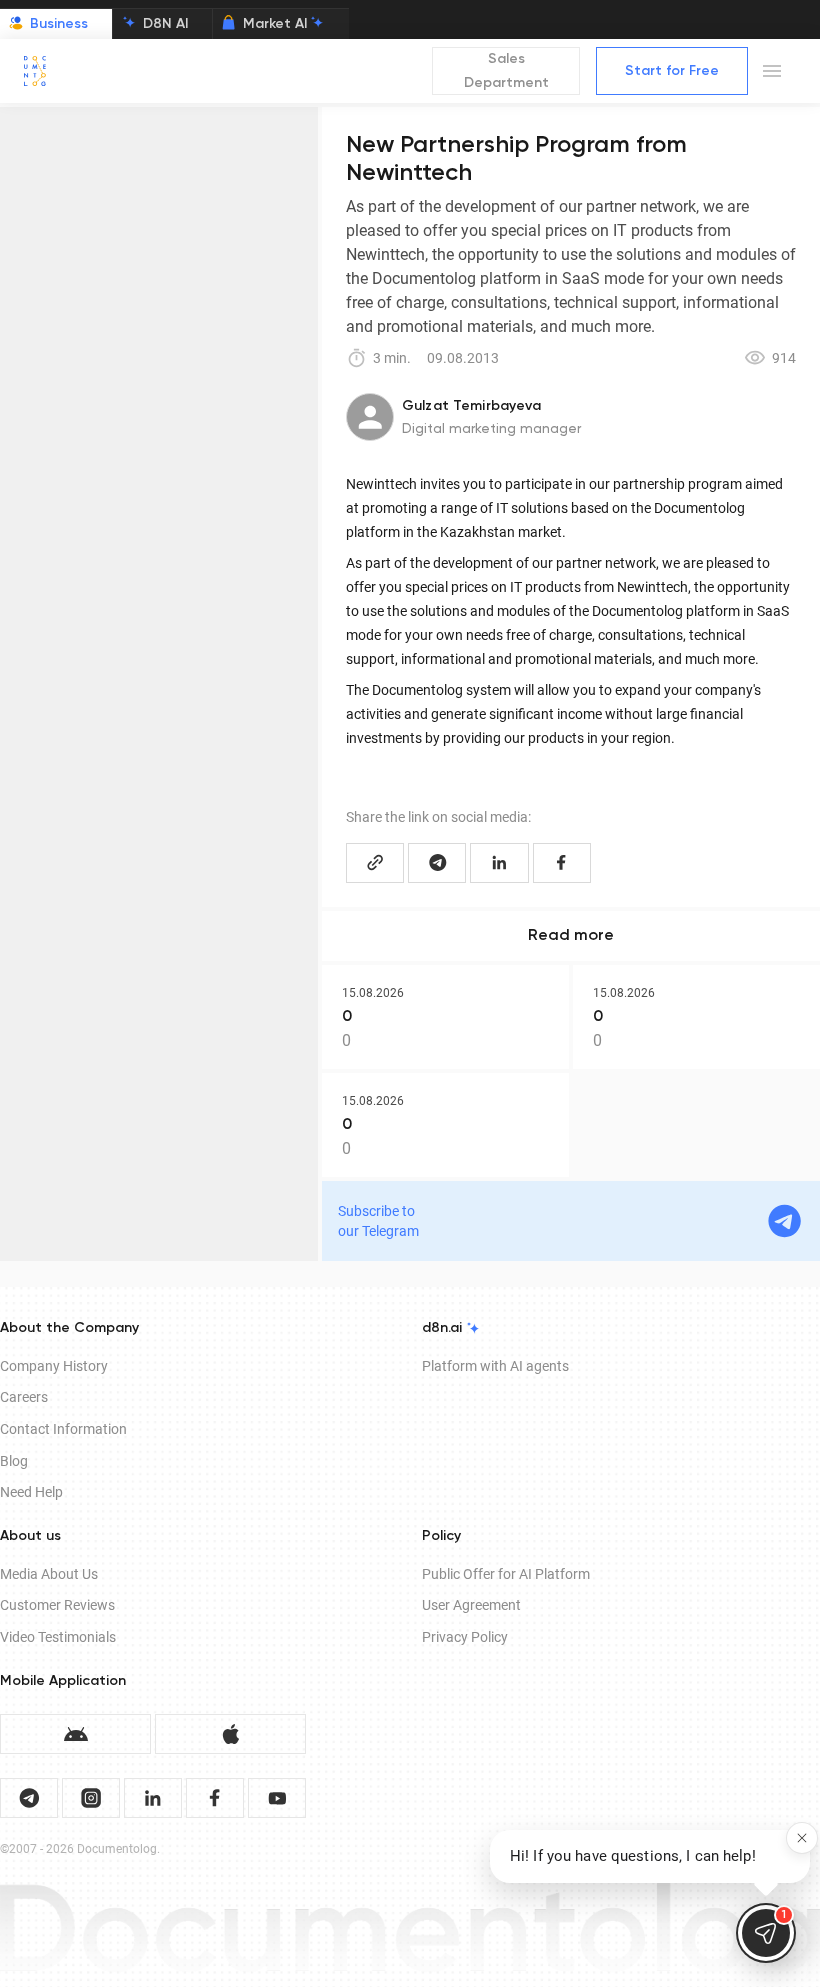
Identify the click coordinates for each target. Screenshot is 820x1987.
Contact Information (63, 1429)
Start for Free (672, 71)
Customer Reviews (57, 1605)
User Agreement (471, 1605)
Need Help (31, 1492)
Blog (14, 1461)
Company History (54, 1366)
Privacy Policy (465, 1637)
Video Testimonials (58, 1637)
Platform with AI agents (495, 1366)
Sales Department (506, 71)
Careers (24, 1397)
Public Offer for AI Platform (506, 1574)
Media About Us (49, 1574)
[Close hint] (802, 1838)
